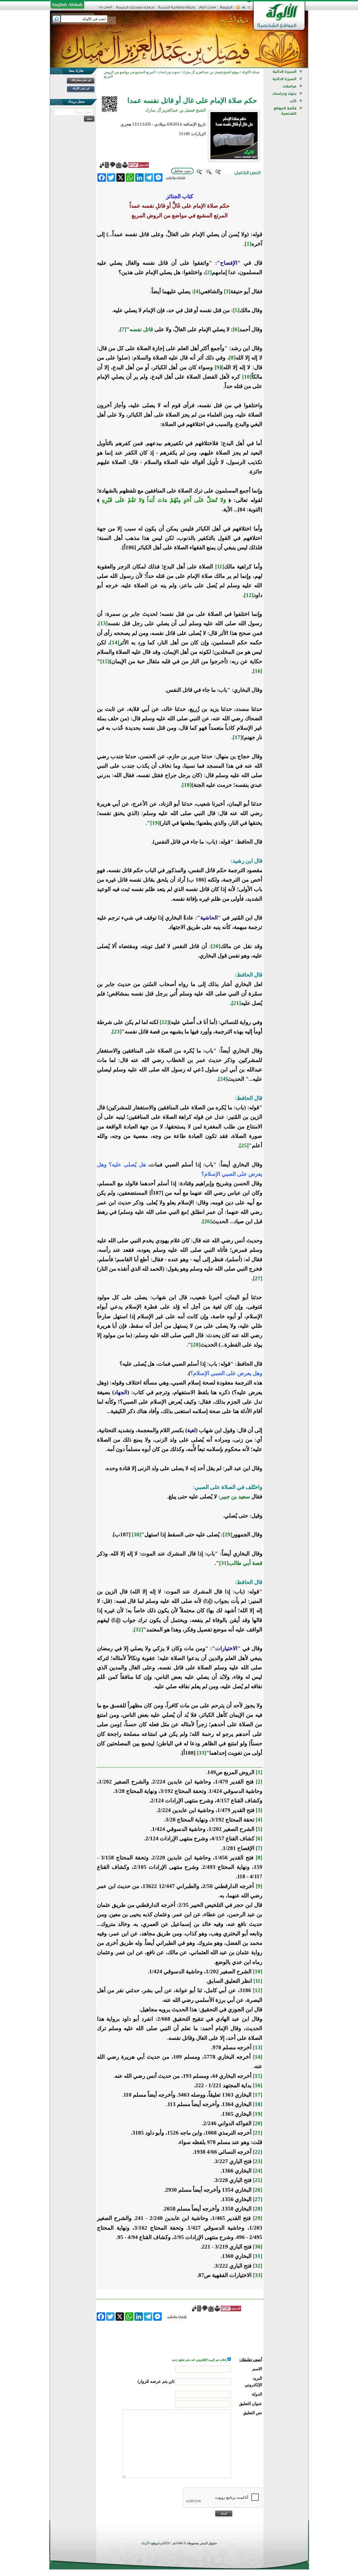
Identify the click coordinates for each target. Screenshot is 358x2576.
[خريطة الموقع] (244, 9)
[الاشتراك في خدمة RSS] (238, 9)
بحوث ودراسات (284, 94)
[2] (208, 272)
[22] (164, 1022)
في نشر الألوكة (81, 88)
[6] (236, 329)
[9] (218, 367)
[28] (196, 1345)
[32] (138, 1630)
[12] (249, 595)
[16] (258, 671)
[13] (103, 623)
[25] (244, 1145)
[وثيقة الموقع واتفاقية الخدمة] (177, 9)
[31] (224, 1563)
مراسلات (289, 86)
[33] (202, 1753)
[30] (137, 1534)
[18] (187, 785)
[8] (232, 358)
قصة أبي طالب (245, 1563)
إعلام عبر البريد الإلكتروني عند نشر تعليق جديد (200, 2360)
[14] (115, 642)
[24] (223, 1079)
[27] (258, 1278)
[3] (227, 291)
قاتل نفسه (141, 329)
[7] (123, 329)
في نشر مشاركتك (81, 80)
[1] (248, 244)
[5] (236, 310)
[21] (236, 1003)
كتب (293, 101)
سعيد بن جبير (235, 1497)
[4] (197, 291)
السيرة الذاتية (284, 72)
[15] (105, 661)
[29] (227, 1534)
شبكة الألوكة (251, 72)
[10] (247, 377)
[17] (237, 737)
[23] (117, 1032)
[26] (207, 1221)
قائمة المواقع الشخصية (285, 111)
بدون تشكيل (182, 171)
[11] (220, 567)
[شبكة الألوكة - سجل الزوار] (207, 9)
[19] (155, 823)
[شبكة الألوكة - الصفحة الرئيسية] (226, 9)
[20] (216, 946)
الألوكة (146, 2543)
